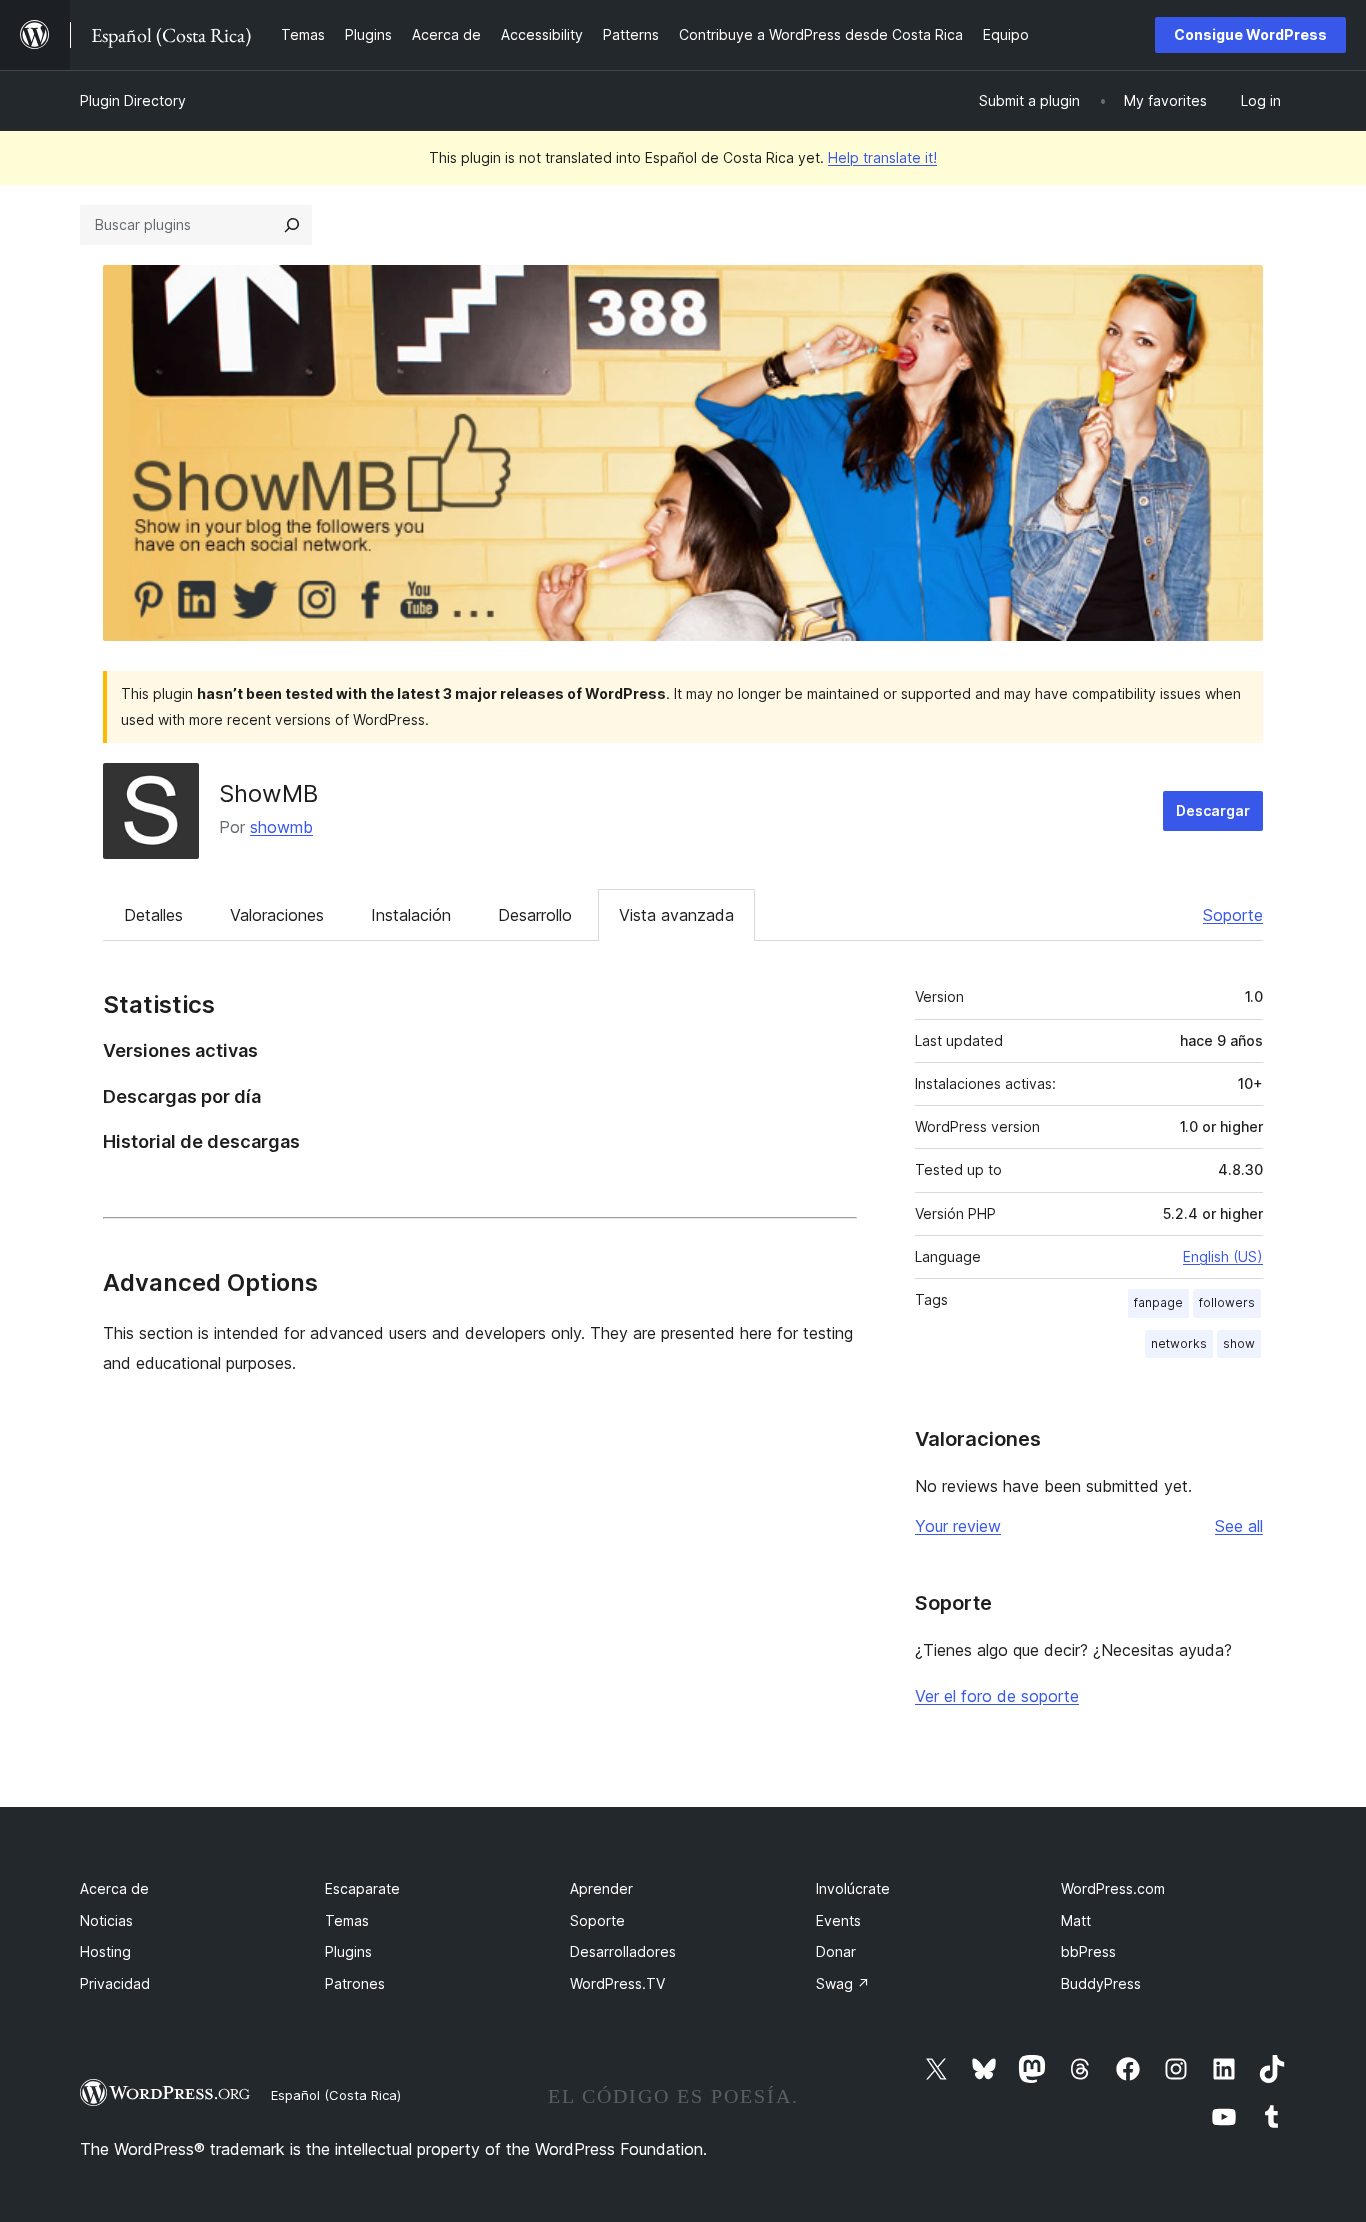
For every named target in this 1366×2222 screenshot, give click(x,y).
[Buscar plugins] (292, 225)
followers (1227, 1302)
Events (838, 1920)
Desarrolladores (623, 1951)
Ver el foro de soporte (997, 1696)
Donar (836, 1951)
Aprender (601, 1888)
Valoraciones (277, 915)
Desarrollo (535, 915)
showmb (281, 827)
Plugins (348, 1951)
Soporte (1233, 915)
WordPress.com (1113, 1888)
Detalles (153, 915)
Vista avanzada (676, 915)
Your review (958, 1526)
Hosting (105, 1951)
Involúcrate (853, 1888)
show (1239, 1343)
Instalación (411, 915)
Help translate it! (882, 157)
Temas (347, 1920)
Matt (1076, 1920)
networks (1179, 1343)
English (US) (1223, 1256)
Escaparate (362, 1888)
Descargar (1213, 810)
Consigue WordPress (1250, 34)
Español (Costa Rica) (336, 2095)
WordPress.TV (617, 1983)
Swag (843, 1983)
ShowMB (268, 793)
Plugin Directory (133, 100)
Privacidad (115, 1983)
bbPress (1088, 1951)
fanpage (1158, 1302)
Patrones (355, 1983)
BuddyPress (1101, 1983)
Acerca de (114, 1888)
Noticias (106, 1920)
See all (1239, 1526)
